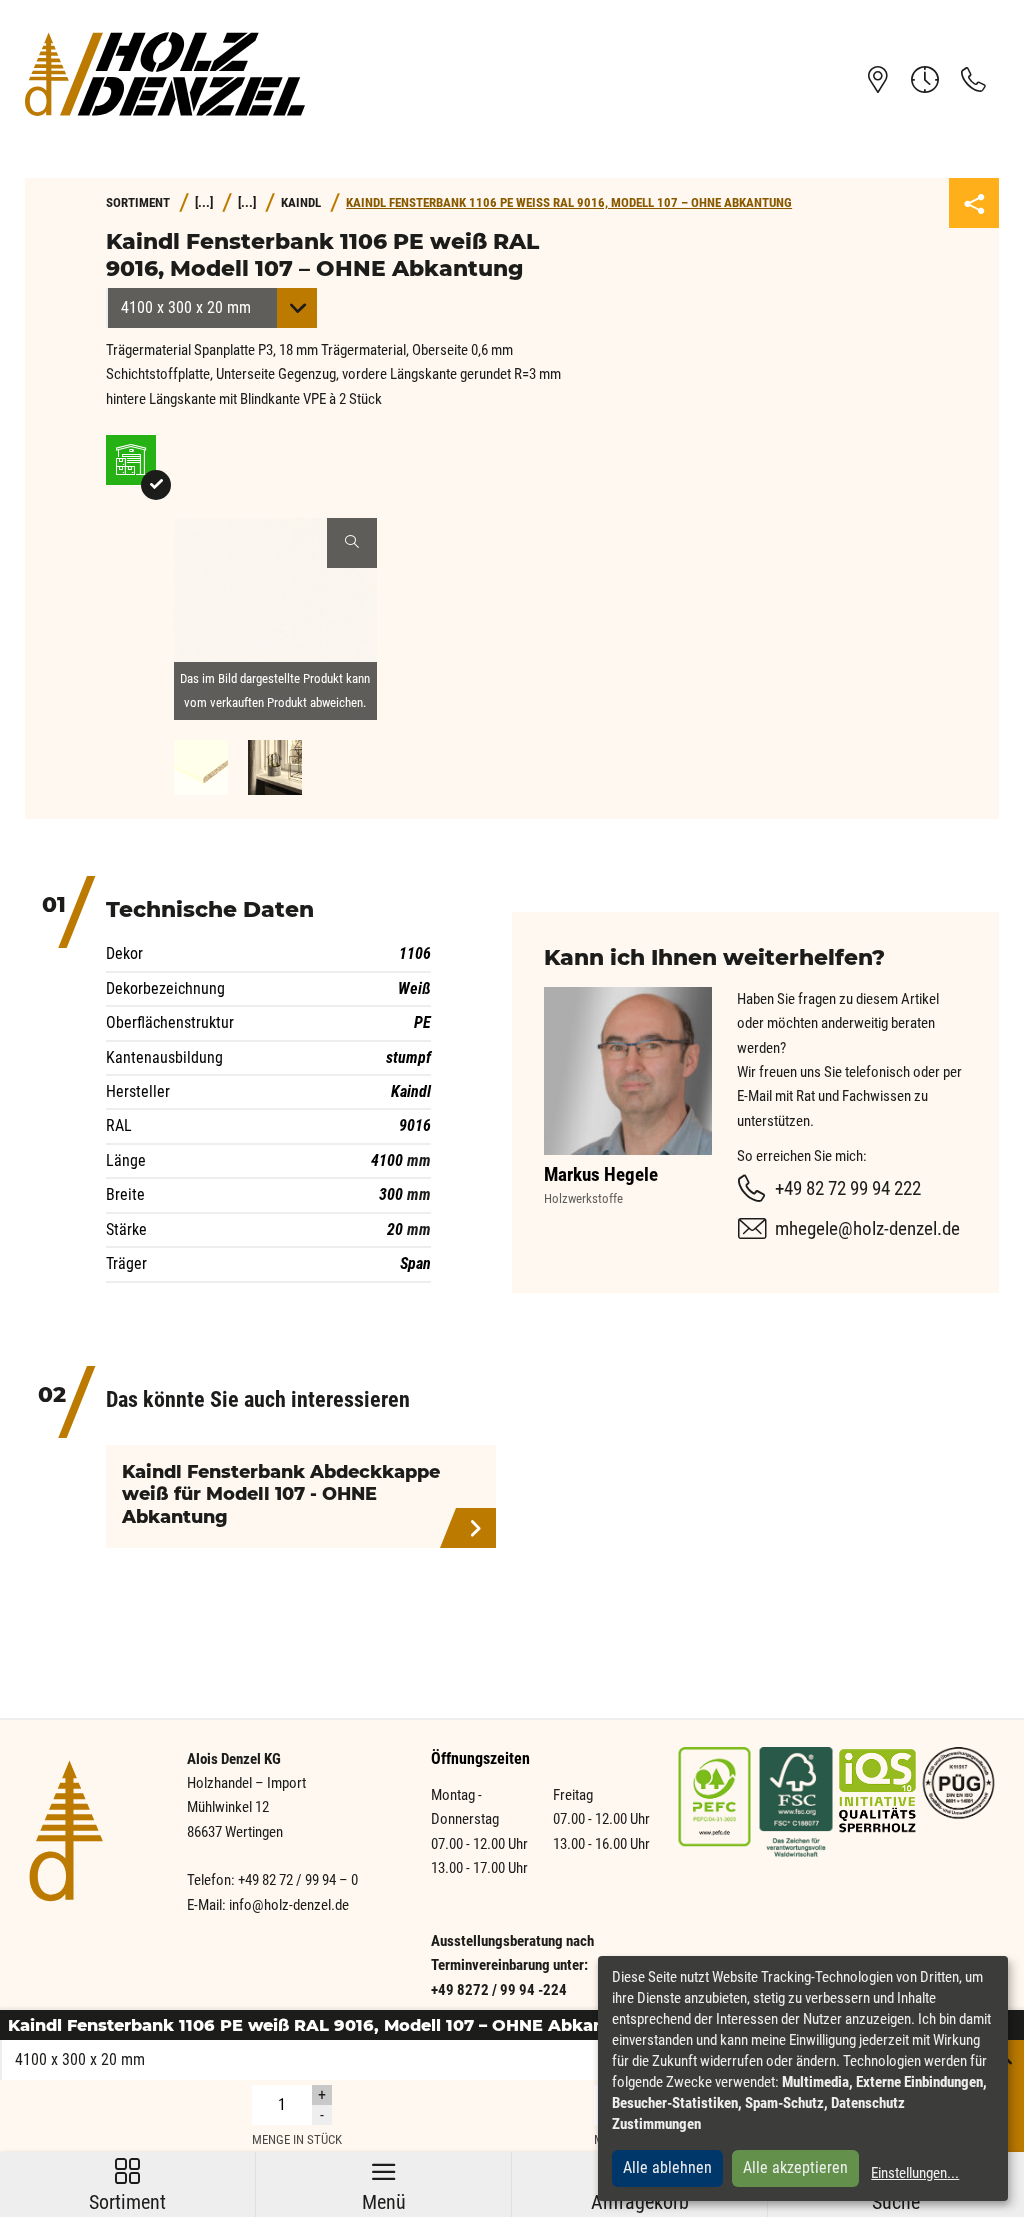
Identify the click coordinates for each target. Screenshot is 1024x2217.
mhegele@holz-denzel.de (867, 1228)
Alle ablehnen (667, 2167)
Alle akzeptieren (795, 2167)
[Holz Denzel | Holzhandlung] (165, 73)
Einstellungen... (915, 2173)
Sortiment (127, 2186)
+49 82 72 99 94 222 (848, 1188)
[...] (204, 202)
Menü (384, 2186)
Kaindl (301, 202)
